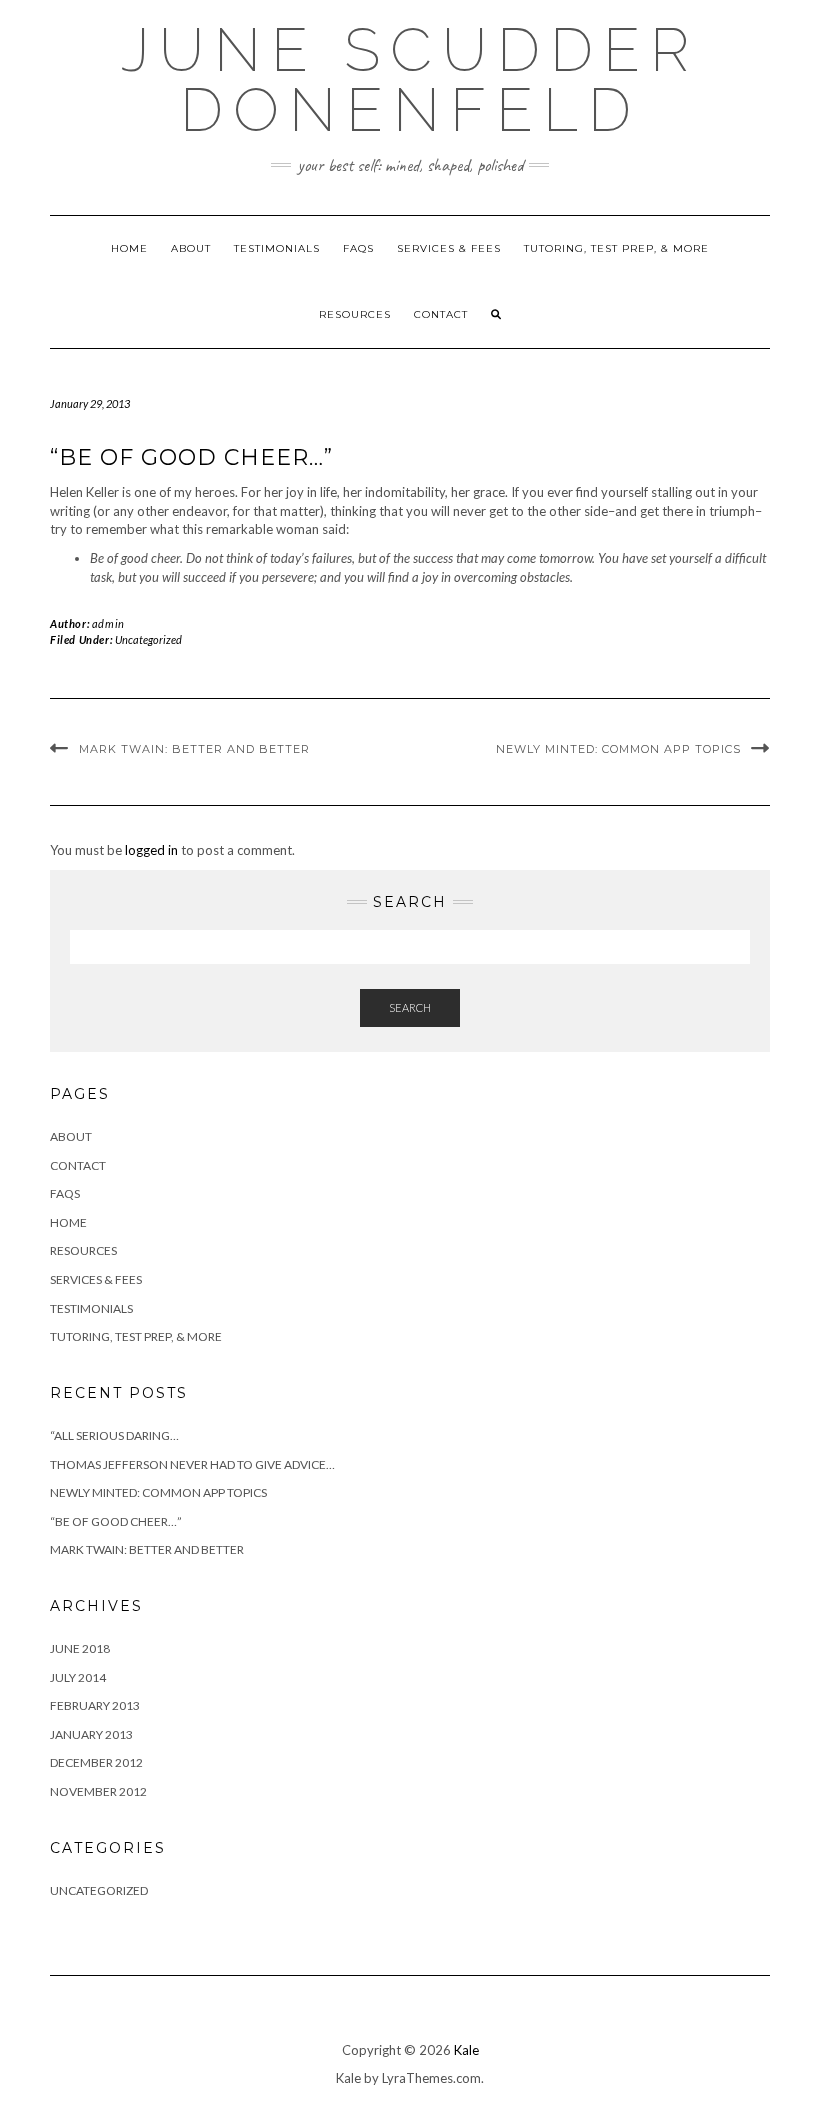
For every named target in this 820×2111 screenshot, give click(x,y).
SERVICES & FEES (449, 248)
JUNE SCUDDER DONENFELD (410, 80)
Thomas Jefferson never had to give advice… (192, 1464)
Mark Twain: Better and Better (194, 749)
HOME (129, 248)
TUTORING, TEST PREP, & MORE (616, 248)
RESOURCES (355, 314)
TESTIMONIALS (277, 248)
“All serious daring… (114, 1435)
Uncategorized (148, 639)
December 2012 (96, 1762)
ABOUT (191, 248)
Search (410, 1007)
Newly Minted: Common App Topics (618, 749)
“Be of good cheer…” (116, 1521)
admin (108, 623)
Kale (466, 2050)
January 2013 (91, 1734)
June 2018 (80, 1648)
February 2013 (95, 1705)
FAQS (358, 248)
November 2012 (98, 1791)
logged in (151, 850)
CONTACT (441, 314)
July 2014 (78, 1677)
